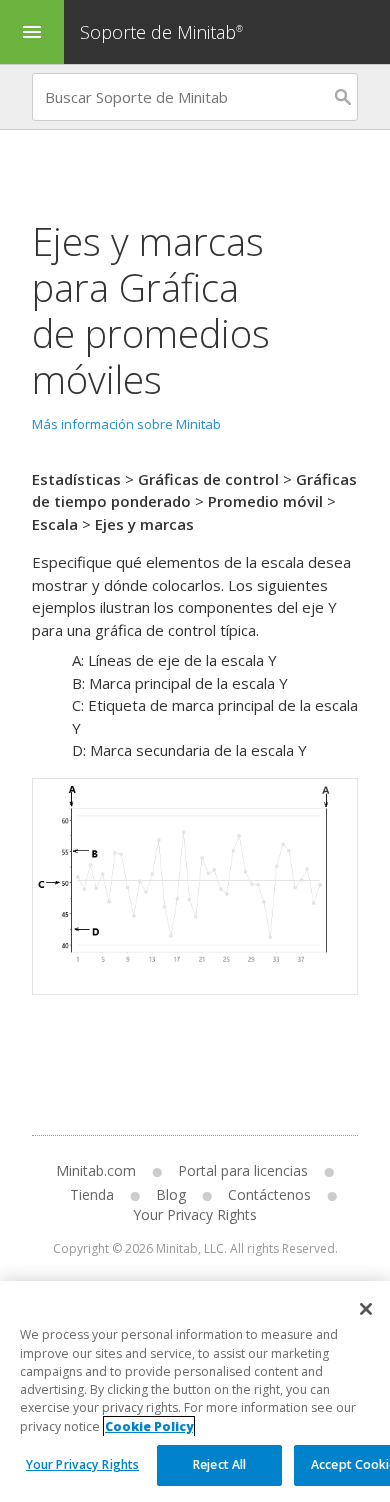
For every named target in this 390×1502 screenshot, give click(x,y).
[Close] (366, 1309)
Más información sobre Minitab (126, 424)
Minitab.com (96, 1170)
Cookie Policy (149, 1426)
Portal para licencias (243, 1170)
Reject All (219, 1464)
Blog (171, 1194)
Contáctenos (269, 1194)
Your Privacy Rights (82, 1464)
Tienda (92, 1194)
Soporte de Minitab (161, 32)
